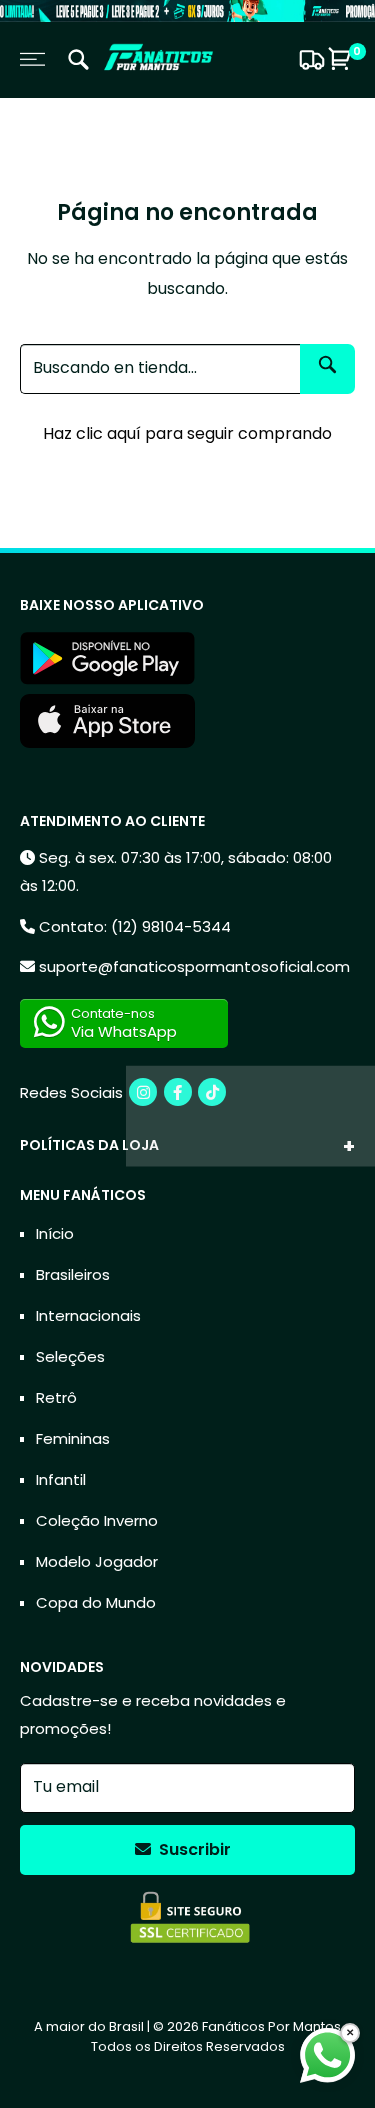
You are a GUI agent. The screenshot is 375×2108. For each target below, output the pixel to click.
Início (55, 1233)
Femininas (73, 1438)
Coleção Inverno (97, 1520)
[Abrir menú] (32, 59)
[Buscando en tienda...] (327, 369)
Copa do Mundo (96, 1602)
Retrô (56, 1397)
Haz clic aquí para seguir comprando (187, 433)
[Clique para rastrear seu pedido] (309, 60)
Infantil (61, 1479)
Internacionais (88, 1315)
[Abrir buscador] (78, 62)
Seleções (70, 1356)
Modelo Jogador (97, 1561)
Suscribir (193, 1849)
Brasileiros (73, 1274)
